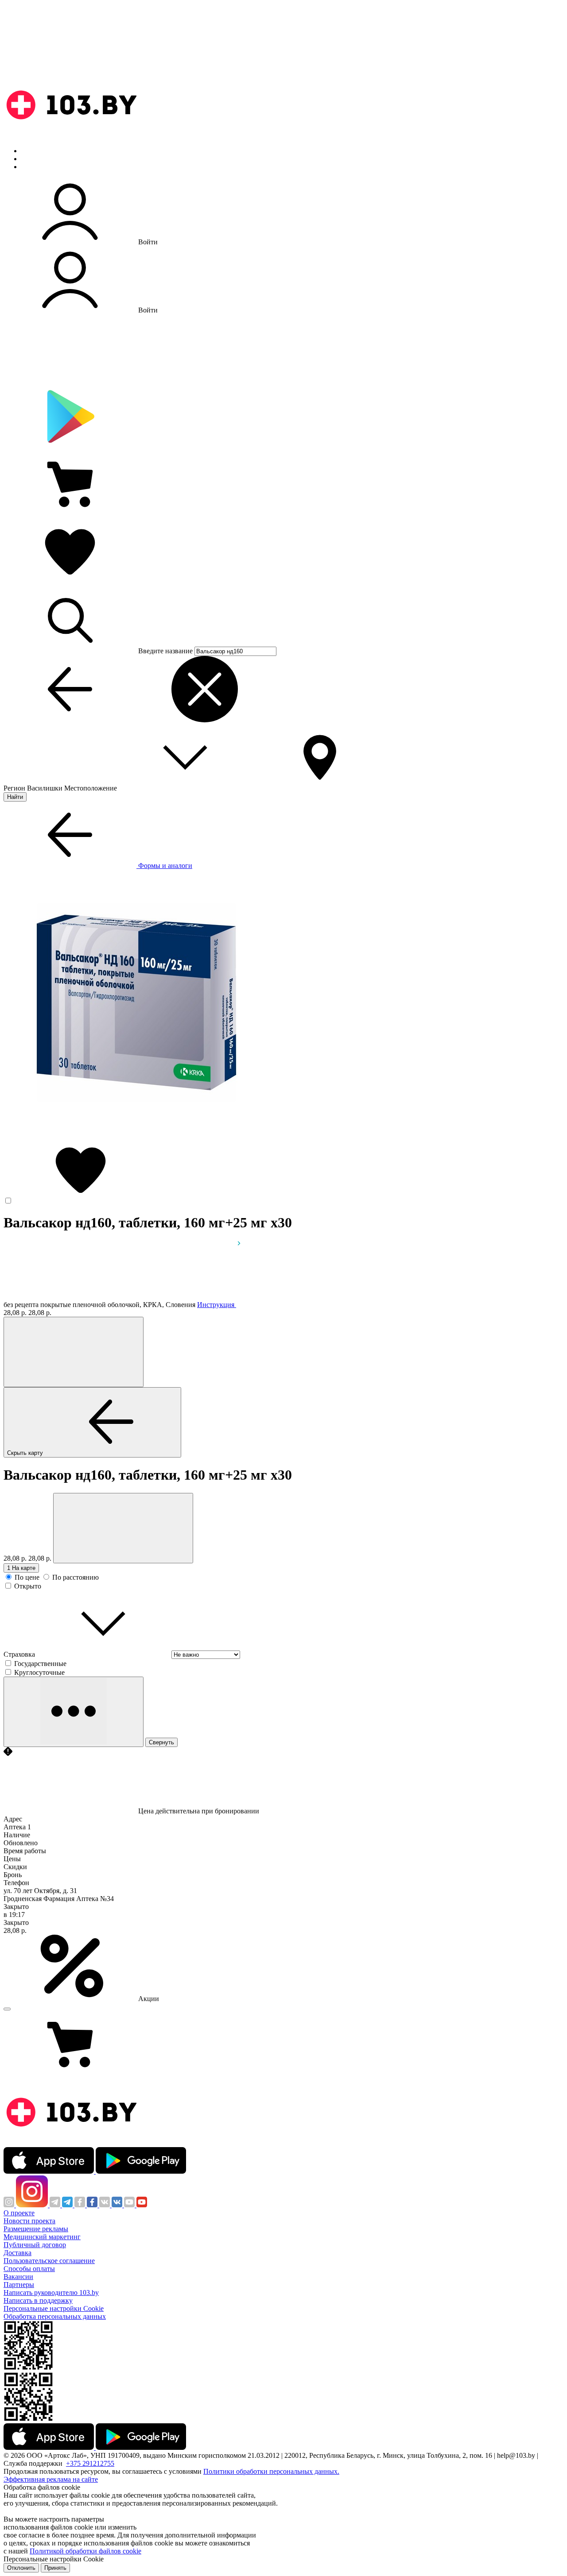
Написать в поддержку (38, 2300)
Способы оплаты (29, 2269)
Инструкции (40, 167)
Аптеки (33, 159)
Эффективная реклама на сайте (51, 2479)
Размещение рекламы (36, 2229)
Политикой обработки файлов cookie (85, 2551)
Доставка (17, 2253)
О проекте (19, 2213)
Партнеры (19, 2285)
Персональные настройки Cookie (54, 2308)
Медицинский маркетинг (42, 2237)
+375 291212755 (90, 2463)
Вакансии (18, 2277)
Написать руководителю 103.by (51, 2293)
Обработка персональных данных (55, 2316)
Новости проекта (29, 2221)
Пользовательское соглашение (49, 2261)
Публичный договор (35, 2245)
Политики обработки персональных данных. (271, 2471)
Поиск (31, 151)
